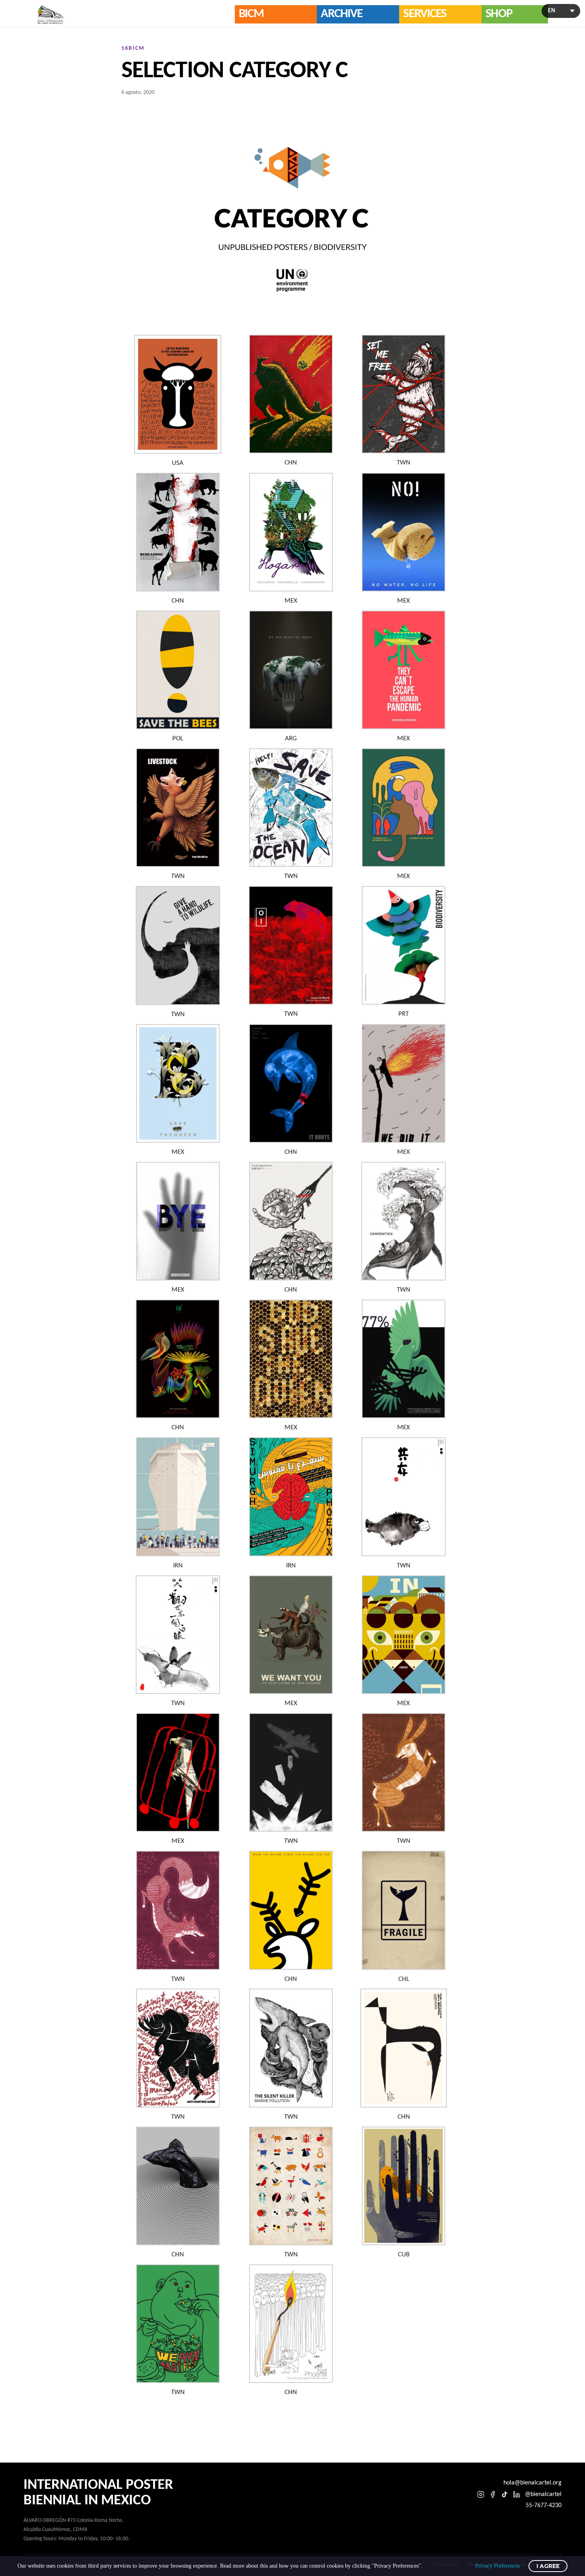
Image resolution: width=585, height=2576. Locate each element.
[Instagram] (481, 2494)
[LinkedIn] (517, 2494)
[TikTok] (505, 2494)
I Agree (548, 2566)
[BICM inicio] (51, 15)
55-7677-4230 (544, 2506)
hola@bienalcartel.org (532, 2483)
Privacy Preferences (497, 2566)
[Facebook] (493, 2494)
